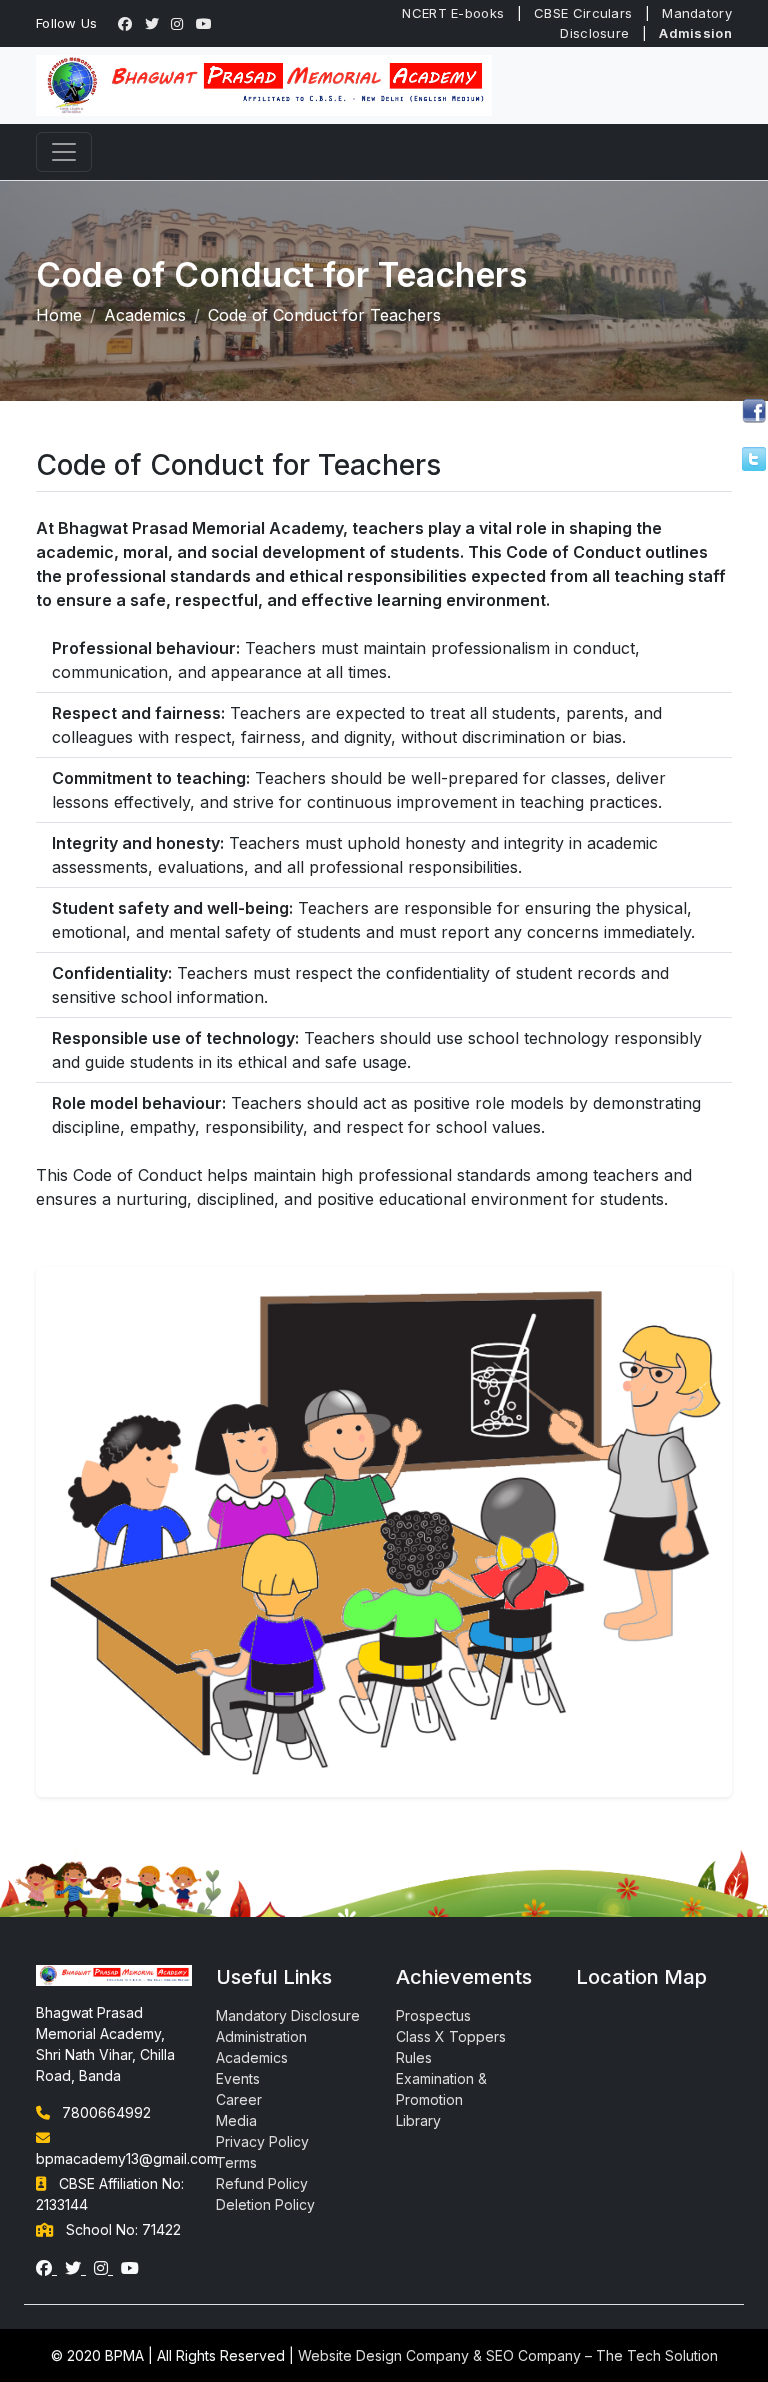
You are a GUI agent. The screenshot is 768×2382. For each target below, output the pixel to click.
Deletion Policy (265, 2204)
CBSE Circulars (583, 13)
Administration (261, 2036)
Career (239, 2099)
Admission (695, 33)
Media (236, 2120)
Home (59, 315)
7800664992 (106, 2112)
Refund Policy (262, 2183)
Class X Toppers (451, 2036)
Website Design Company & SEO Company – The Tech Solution (508, 2355)
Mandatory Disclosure (288, 2015)
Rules (414, 2057)
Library (418, 2120)
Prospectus (433, 2015)
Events (238, 2078)
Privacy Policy (262, 2141)
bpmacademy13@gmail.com (127, 2158)
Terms (236, 2162)
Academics (145, 315)
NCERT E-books (453, 13)
